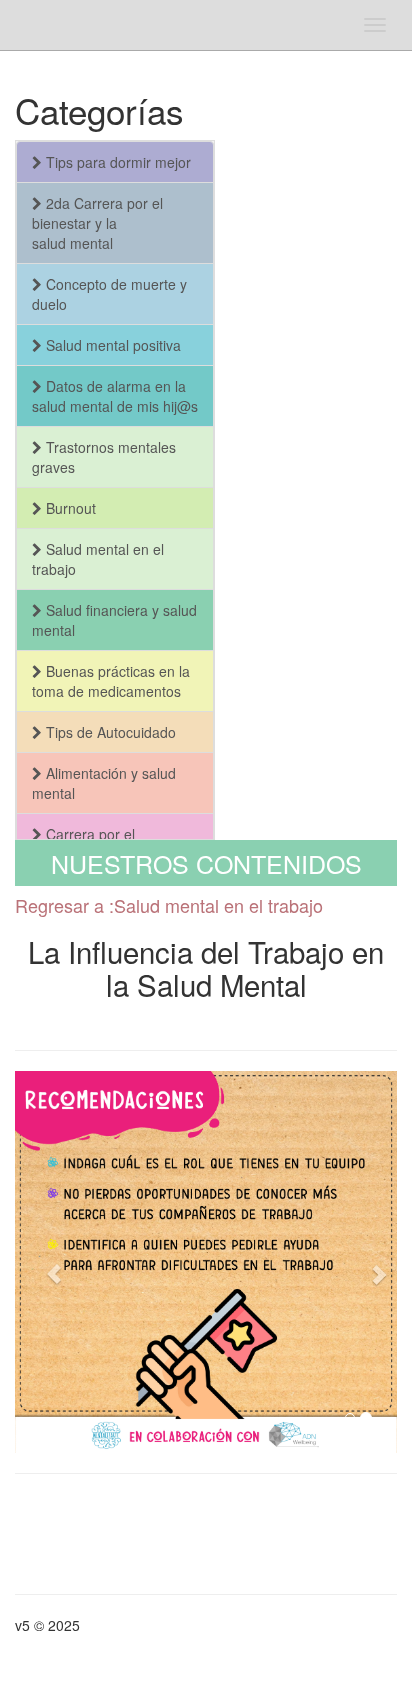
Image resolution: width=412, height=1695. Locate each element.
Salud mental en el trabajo (98, 559)
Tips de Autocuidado (109, 732)
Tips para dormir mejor (116, 162)
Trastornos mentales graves (104, 457)
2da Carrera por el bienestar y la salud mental (97, 223)
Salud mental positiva (111, 345)
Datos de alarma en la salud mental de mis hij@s (115, 396)
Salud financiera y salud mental (114, 620)
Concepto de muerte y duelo (109, 294)
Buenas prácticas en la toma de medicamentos (111, 681)
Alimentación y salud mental (104, 783)
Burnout (69, 508)
